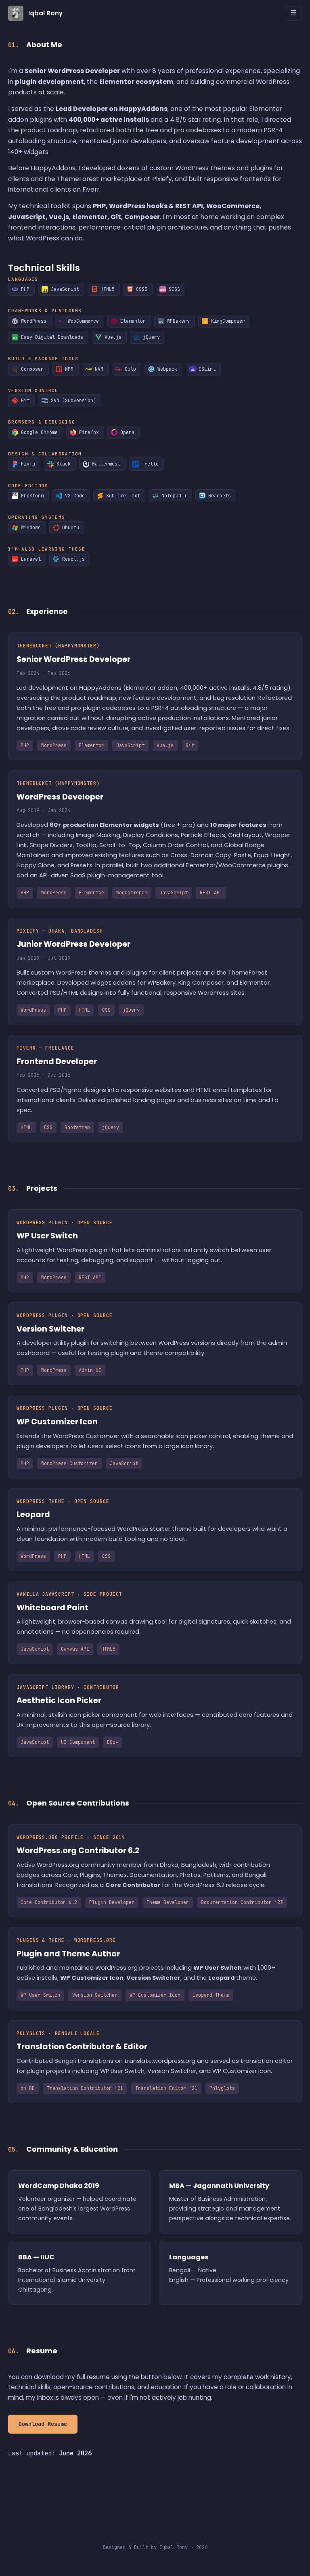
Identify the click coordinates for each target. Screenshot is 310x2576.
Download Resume (43, 2424)
